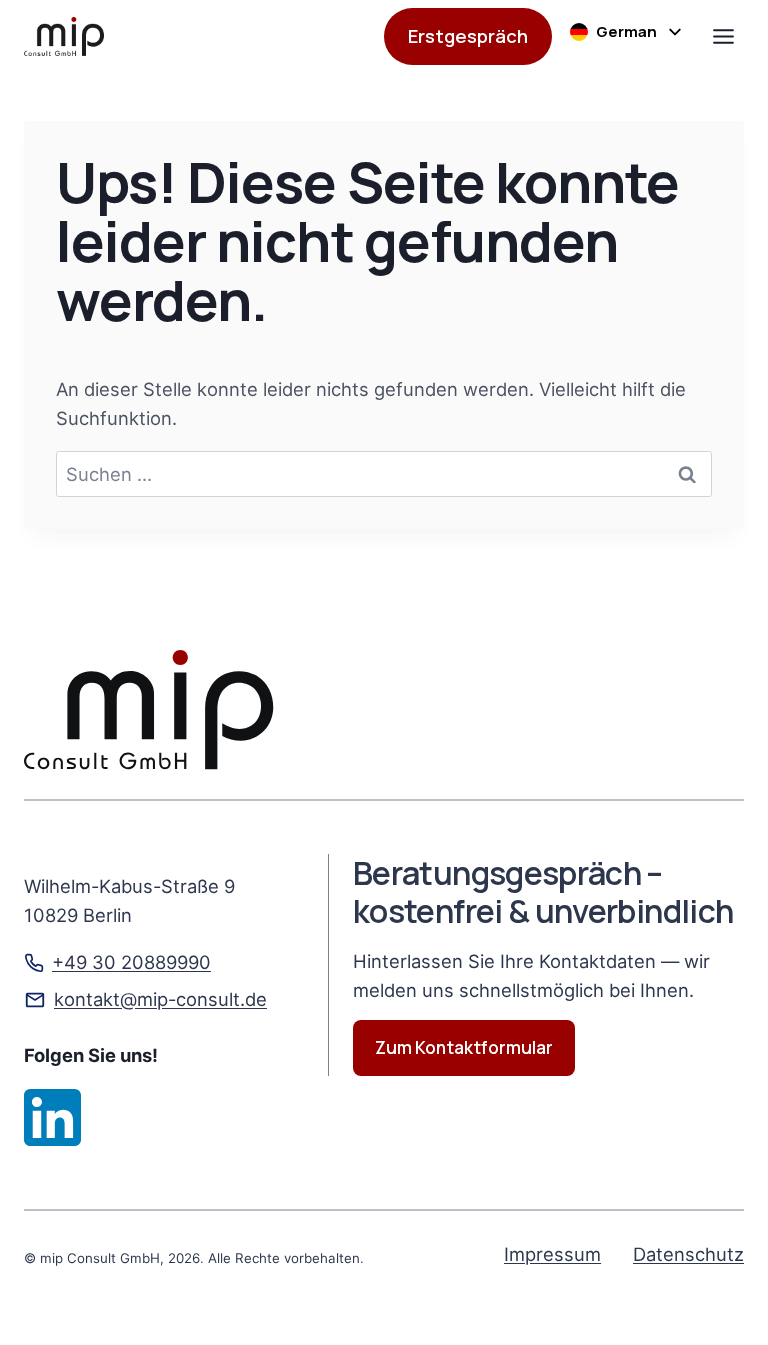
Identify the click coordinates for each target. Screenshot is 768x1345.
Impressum (552, 1254)
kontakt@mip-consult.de (160, 999)
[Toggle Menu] (723, 36)
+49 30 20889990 (131, 962)
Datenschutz (688, 1254)
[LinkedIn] (52, 1117)
